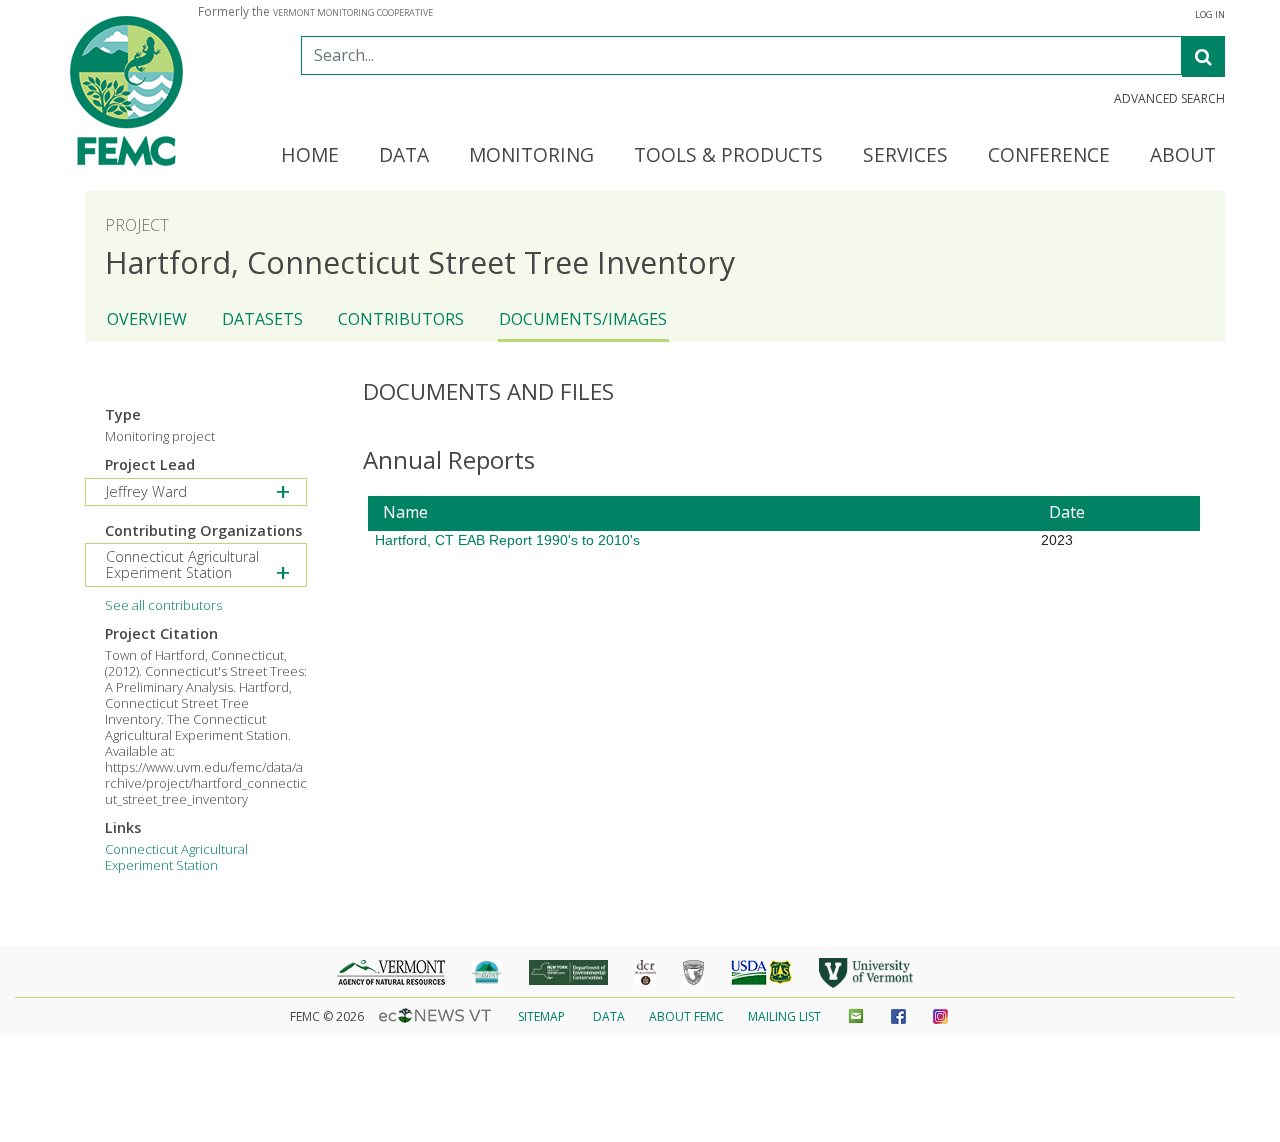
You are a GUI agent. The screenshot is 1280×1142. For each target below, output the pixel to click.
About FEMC (686, 1016)
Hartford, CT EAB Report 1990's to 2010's (507, 540)
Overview (147, 319)
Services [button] (905, 156)
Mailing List (784, 1016)
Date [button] (1067, 512)
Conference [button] (1049, 156)
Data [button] (404, 156)
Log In (1210, 15)
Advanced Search (1169, 99)
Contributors (401, 319)
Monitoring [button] (531, 156)
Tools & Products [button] (728, 156)
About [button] (1183, 156)
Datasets (262, 319)
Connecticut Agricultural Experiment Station (176, 857)
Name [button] (405, 512)
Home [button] (310, 156)
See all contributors (163, 605)
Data (609, 1016)
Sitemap (541, 1016)
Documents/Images (583, 319)
